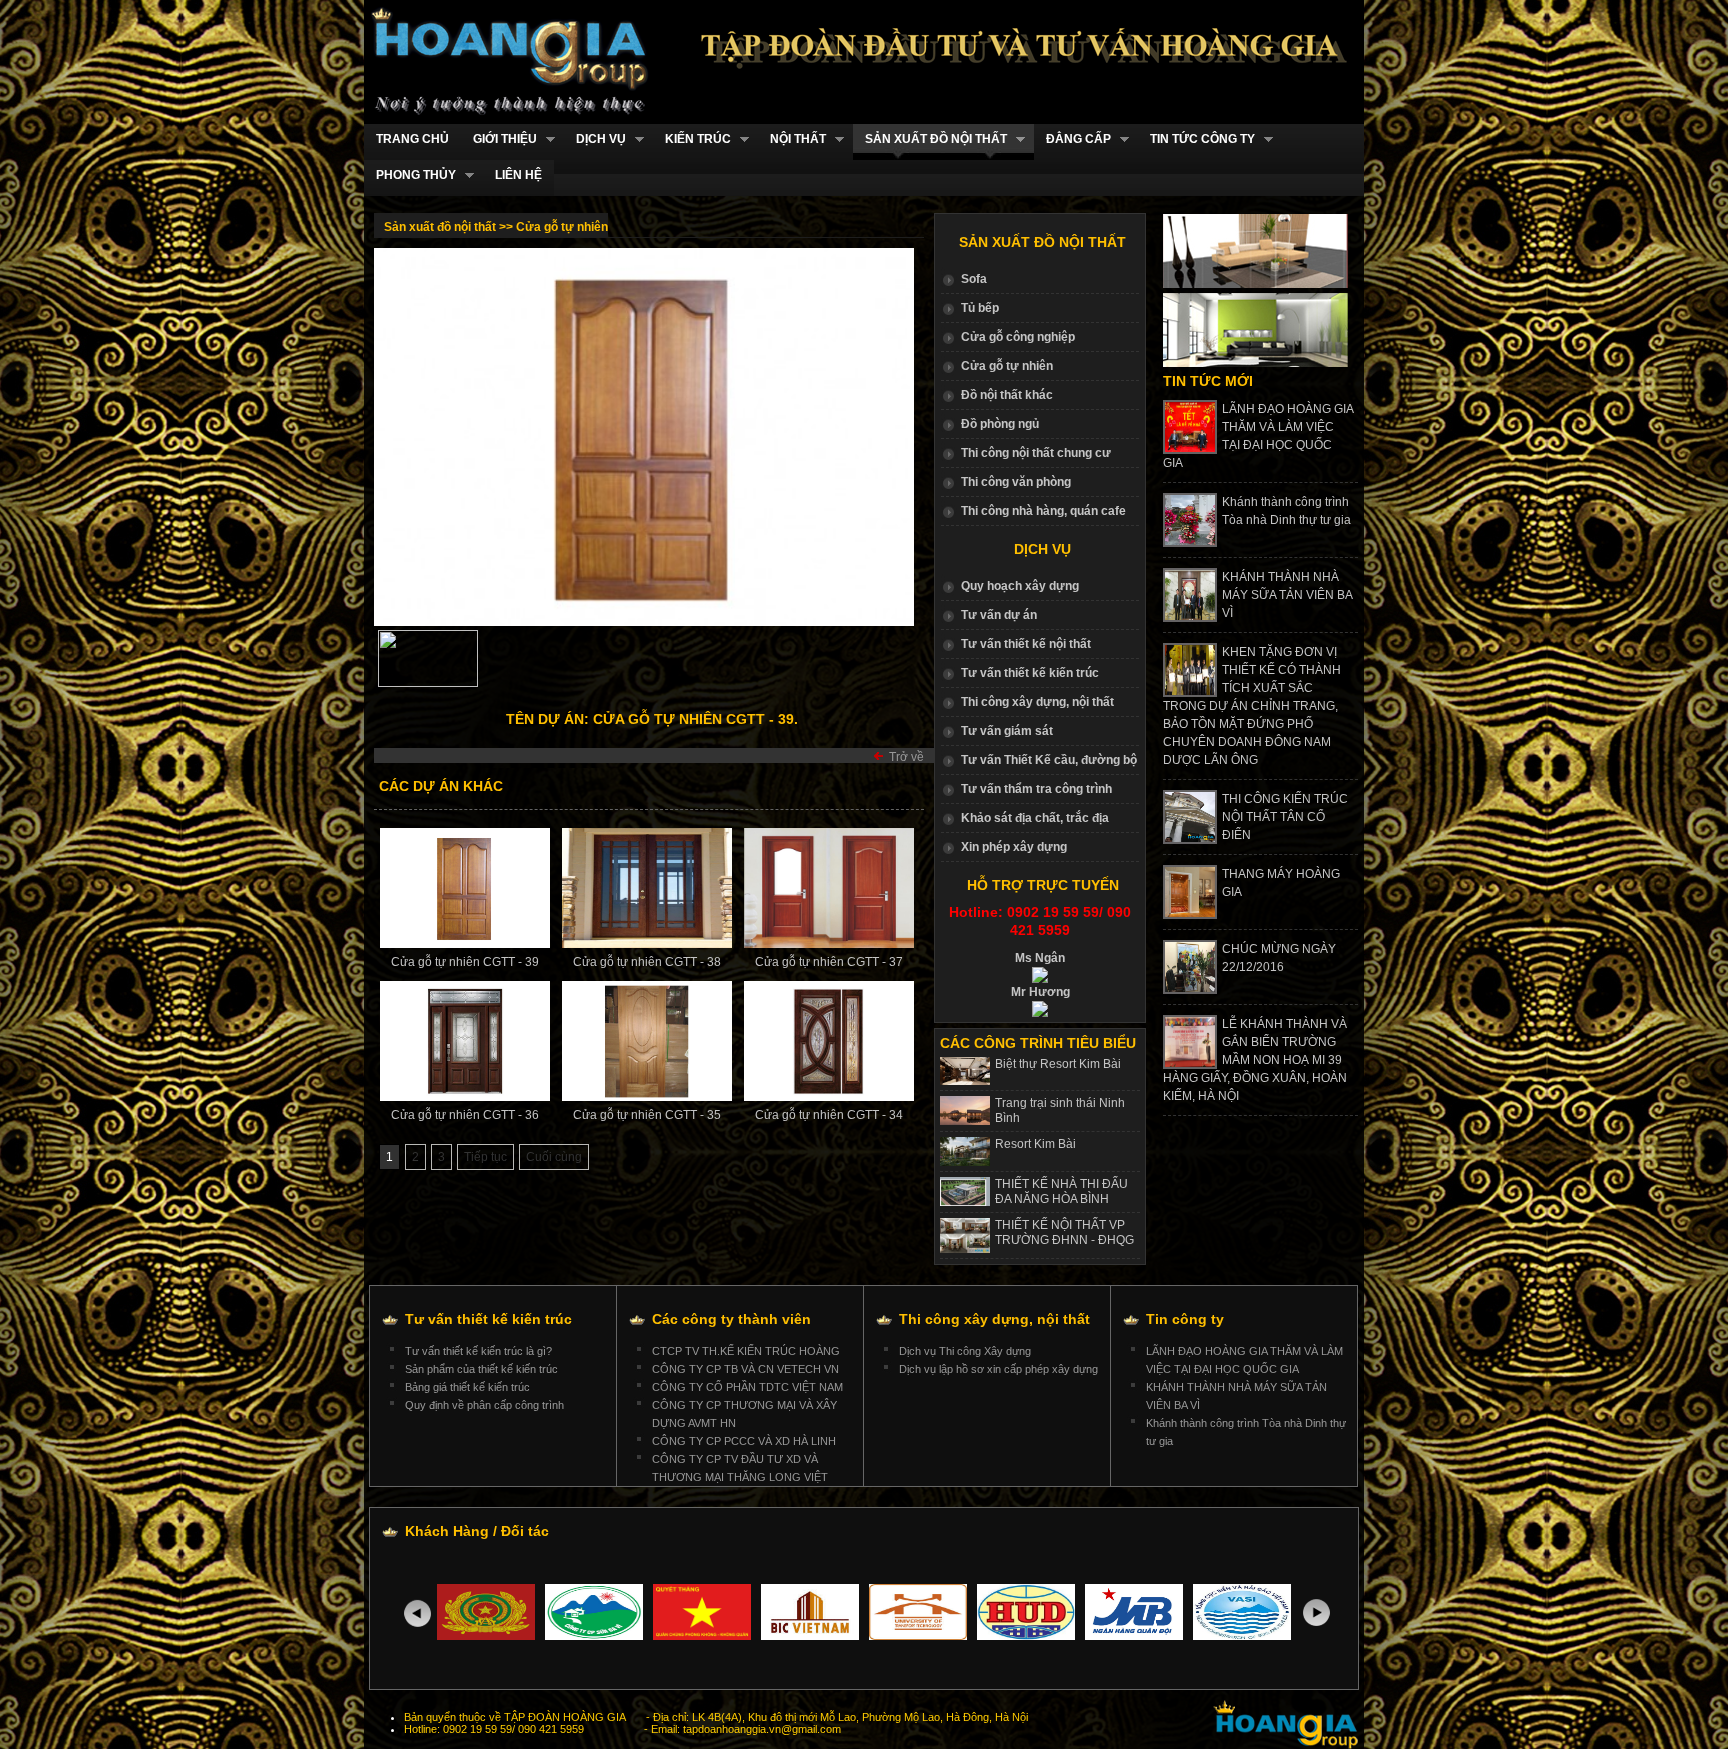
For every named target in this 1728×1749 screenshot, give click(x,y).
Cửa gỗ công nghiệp (1018, 337)
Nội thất (792, 139)
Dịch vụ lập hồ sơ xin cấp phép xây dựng (998, 1369)
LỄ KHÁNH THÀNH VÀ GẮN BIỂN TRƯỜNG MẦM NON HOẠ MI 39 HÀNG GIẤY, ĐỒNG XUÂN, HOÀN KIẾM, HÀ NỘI (1255, 1060)
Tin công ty (1185, 1319)
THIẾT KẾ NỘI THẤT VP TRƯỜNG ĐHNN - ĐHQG (1064, 1232)
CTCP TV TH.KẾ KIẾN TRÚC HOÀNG (746, 1351)
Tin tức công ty (1196, 139)
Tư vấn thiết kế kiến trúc (1030, 673)
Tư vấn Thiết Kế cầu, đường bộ (1049, 760)
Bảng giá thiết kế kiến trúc (467, 1387)
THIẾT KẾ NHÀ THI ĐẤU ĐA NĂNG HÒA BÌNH (1061, 1191)
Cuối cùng (554, 1157)
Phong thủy (410, 175)
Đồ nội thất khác (1007, 395)
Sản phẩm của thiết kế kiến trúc (481, 1369)
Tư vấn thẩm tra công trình (1036, 789)
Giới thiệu (499, 139)
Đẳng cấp (1072, 139)
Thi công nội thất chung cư (1036, 453)
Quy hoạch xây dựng (1020, 586)
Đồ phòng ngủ (1000, 424)
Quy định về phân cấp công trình (484, 1405)
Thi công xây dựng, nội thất (1037, 702)
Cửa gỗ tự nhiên (1007, 366)
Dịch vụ (595, 139)
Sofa (974, 279)
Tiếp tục (485, 1157)
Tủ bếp (980, 308)
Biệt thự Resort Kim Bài (1058, 1064)
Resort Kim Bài (1035, 1144)
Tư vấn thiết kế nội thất (1026, 644)
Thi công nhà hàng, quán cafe (1043, 511)
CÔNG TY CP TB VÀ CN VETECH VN (745, 1369)
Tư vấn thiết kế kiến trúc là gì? (478, 1351)
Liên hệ (518, 175)
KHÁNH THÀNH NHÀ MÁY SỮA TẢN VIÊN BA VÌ (1287, 595)
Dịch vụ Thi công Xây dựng (965, 1351)
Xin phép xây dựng (1014, 847)
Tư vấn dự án (999, 615)
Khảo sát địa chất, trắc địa (1035, 818)
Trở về (906, 757)
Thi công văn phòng (1016, 482)
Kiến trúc (692, 139)
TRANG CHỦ (412, 139)
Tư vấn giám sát (1007, 731)
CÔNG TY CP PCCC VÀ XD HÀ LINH (744, 1441)
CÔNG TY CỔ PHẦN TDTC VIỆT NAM (747, 1387)
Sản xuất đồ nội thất (930, 139)
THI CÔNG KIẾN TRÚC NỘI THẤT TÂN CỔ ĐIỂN (1285, 817)
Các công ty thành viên (731, 1319)
